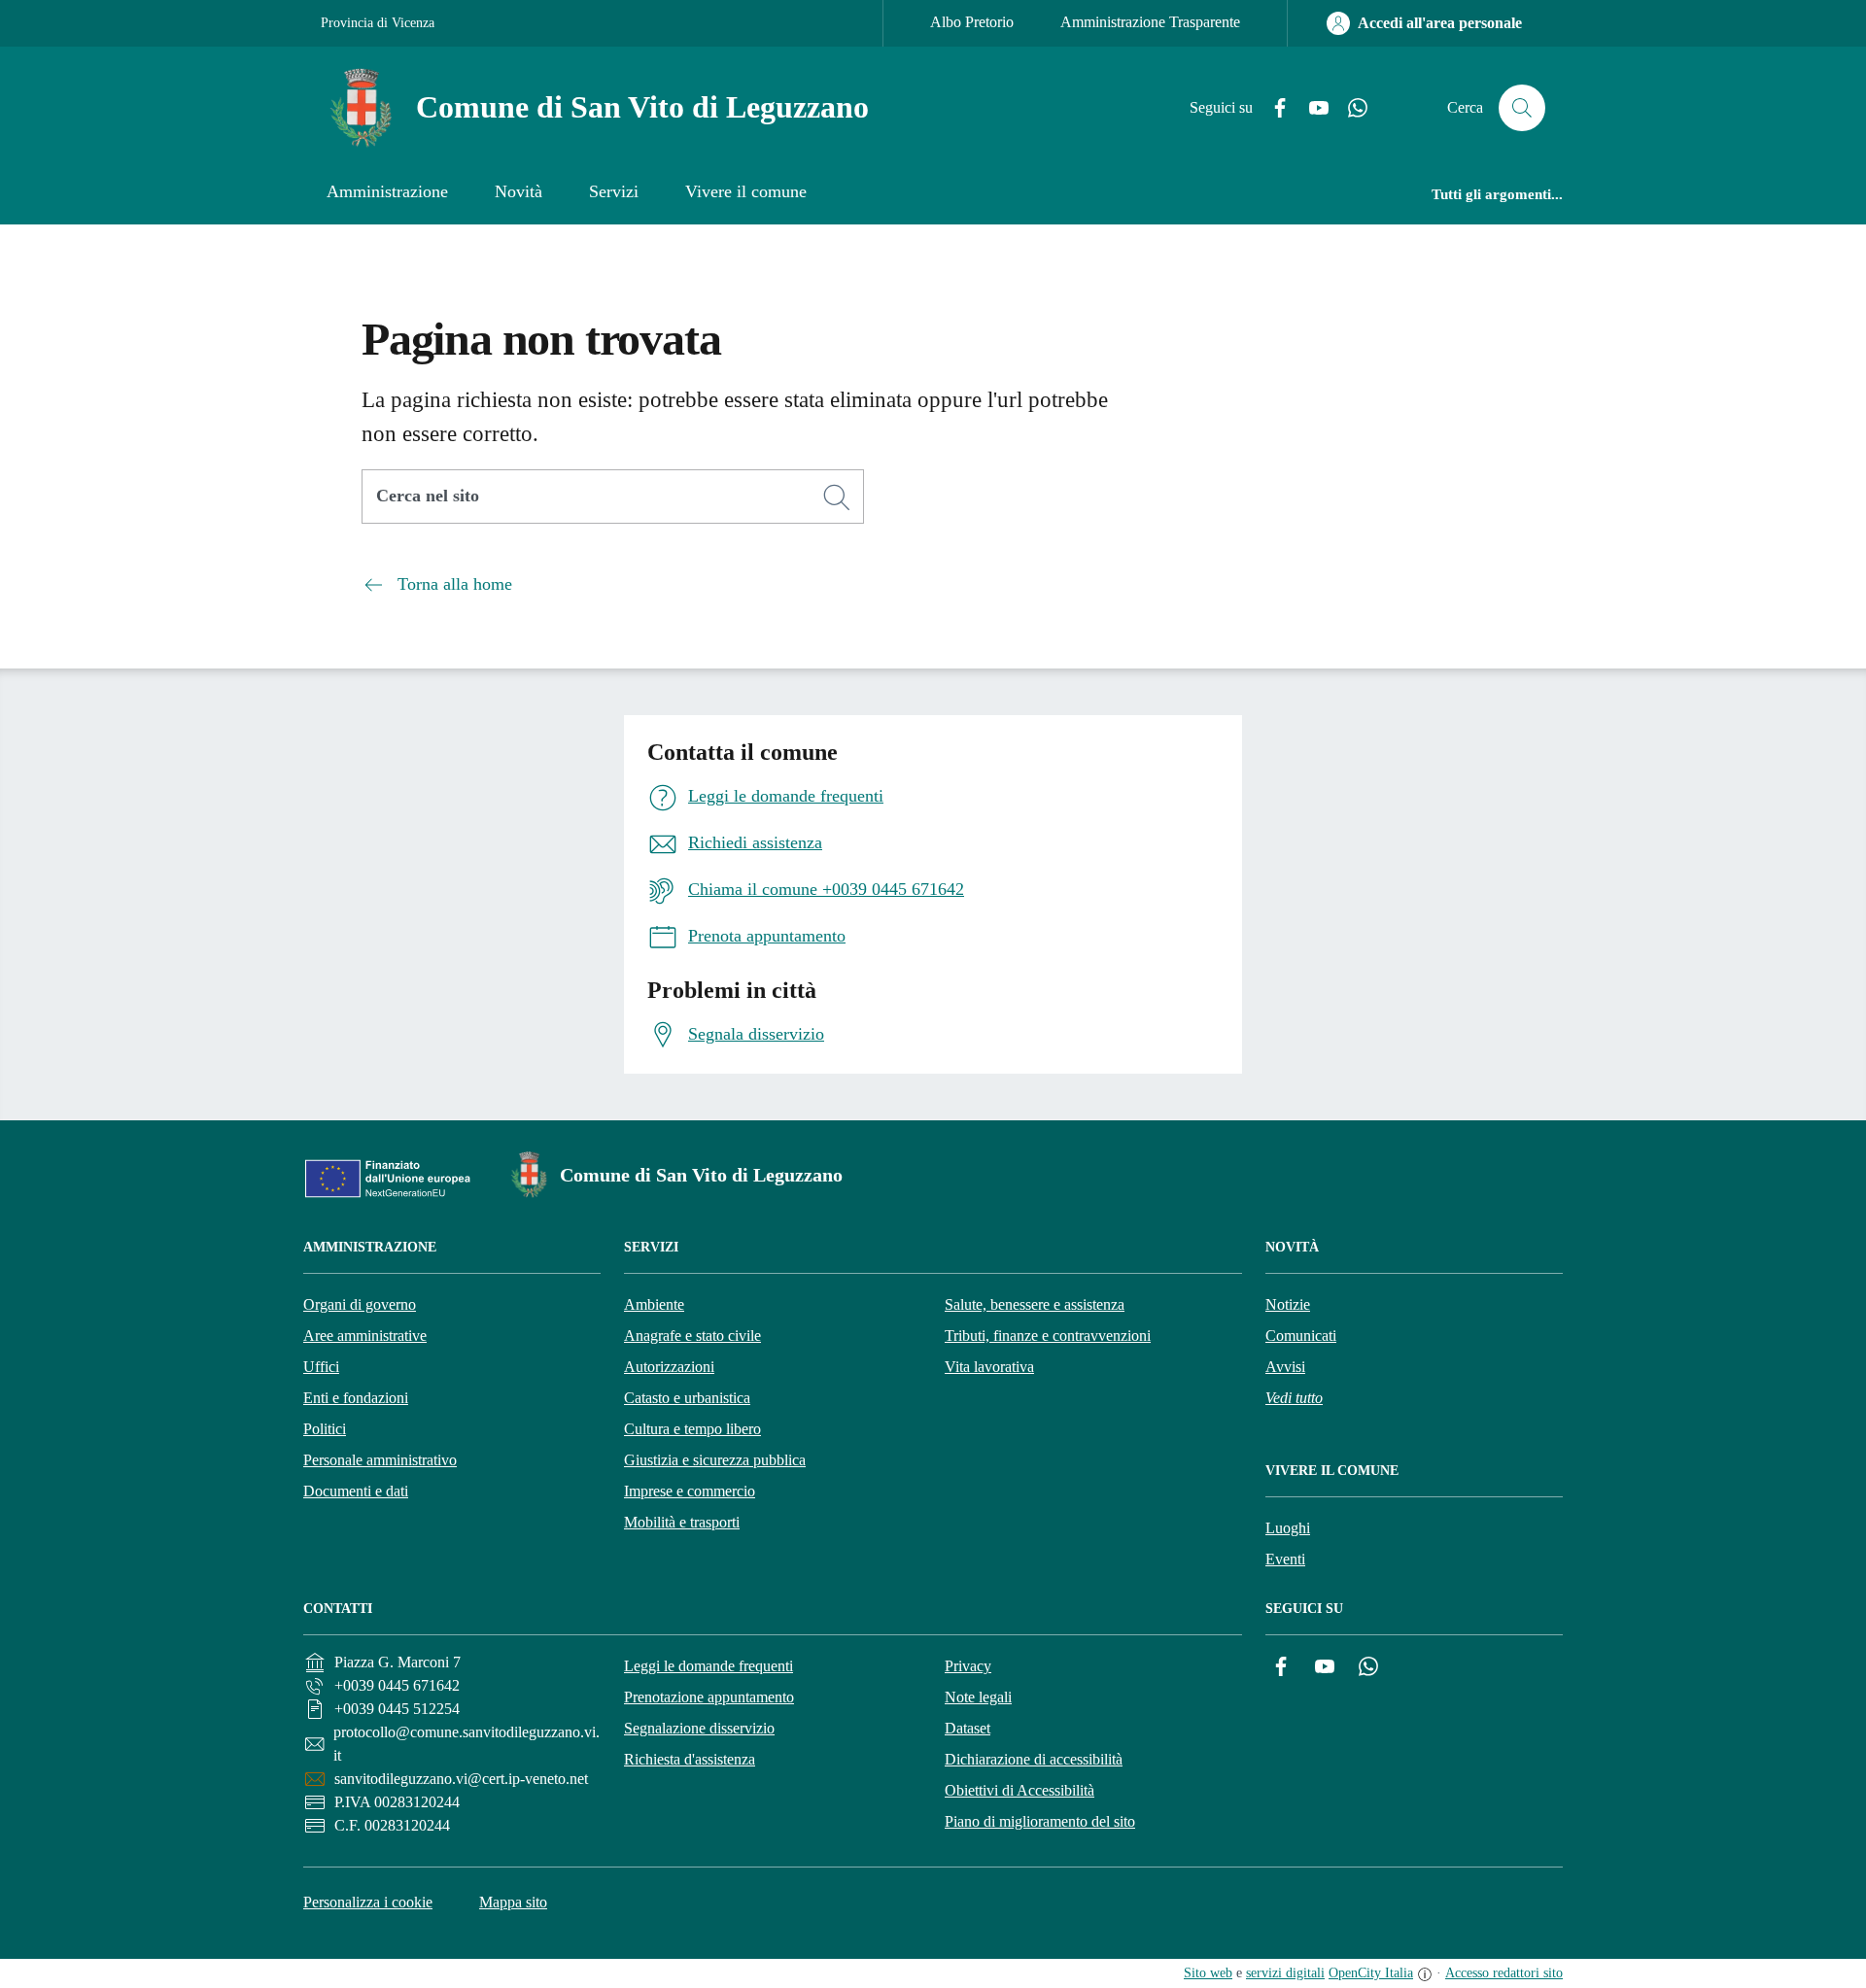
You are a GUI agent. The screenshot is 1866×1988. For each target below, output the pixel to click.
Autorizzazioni (669, 1367)
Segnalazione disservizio (699, 1728)
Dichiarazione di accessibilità (1034, 1759)
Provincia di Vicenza (378, 23)
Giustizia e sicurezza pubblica (715, 1460)
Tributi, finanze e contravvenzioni (1048, 1336)
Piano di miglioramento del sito (1040, 1821)
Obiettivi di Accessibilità (1019, 1790)
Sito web (1208, 1973)
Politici (325, 1429)
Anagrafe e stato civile (692, 1336)
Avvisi (1285, 1367)
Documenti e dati (356, 1491)
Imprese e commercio (690, 1491)
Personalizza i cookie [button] (368, 1902)
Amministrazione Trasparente (1150, 22)
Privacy (968, 1666)
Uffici (321, 1367)
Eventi (1285, 1559)
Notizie (1288, 1304)
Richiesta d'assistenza (690, 1759)
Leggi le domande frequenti (708, 1666)
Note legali (978, 1697)
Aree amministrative (365, 1336)
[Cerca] (837, 497)
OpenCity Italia (1371, 1973)
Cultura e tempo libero (692, 1429)
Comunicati (1301, 1336)
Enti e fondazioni (356, 1398)
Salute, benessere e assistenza (1035, 1304)
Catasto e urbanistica (687, 1398)
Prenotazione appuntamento (709, 1697)
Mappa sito (513, 1902)
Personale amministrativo (380, 1460)
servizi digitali (1285, 1973)
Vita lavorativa (989, 1367)
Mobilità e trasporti (682, 1522)
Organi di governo (360, 1304)
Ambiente (654, 1304)
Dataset (968, 1728)
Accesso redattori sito (1504, 1973)
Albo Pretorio (972, 22)
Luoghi (1288, 1528)
